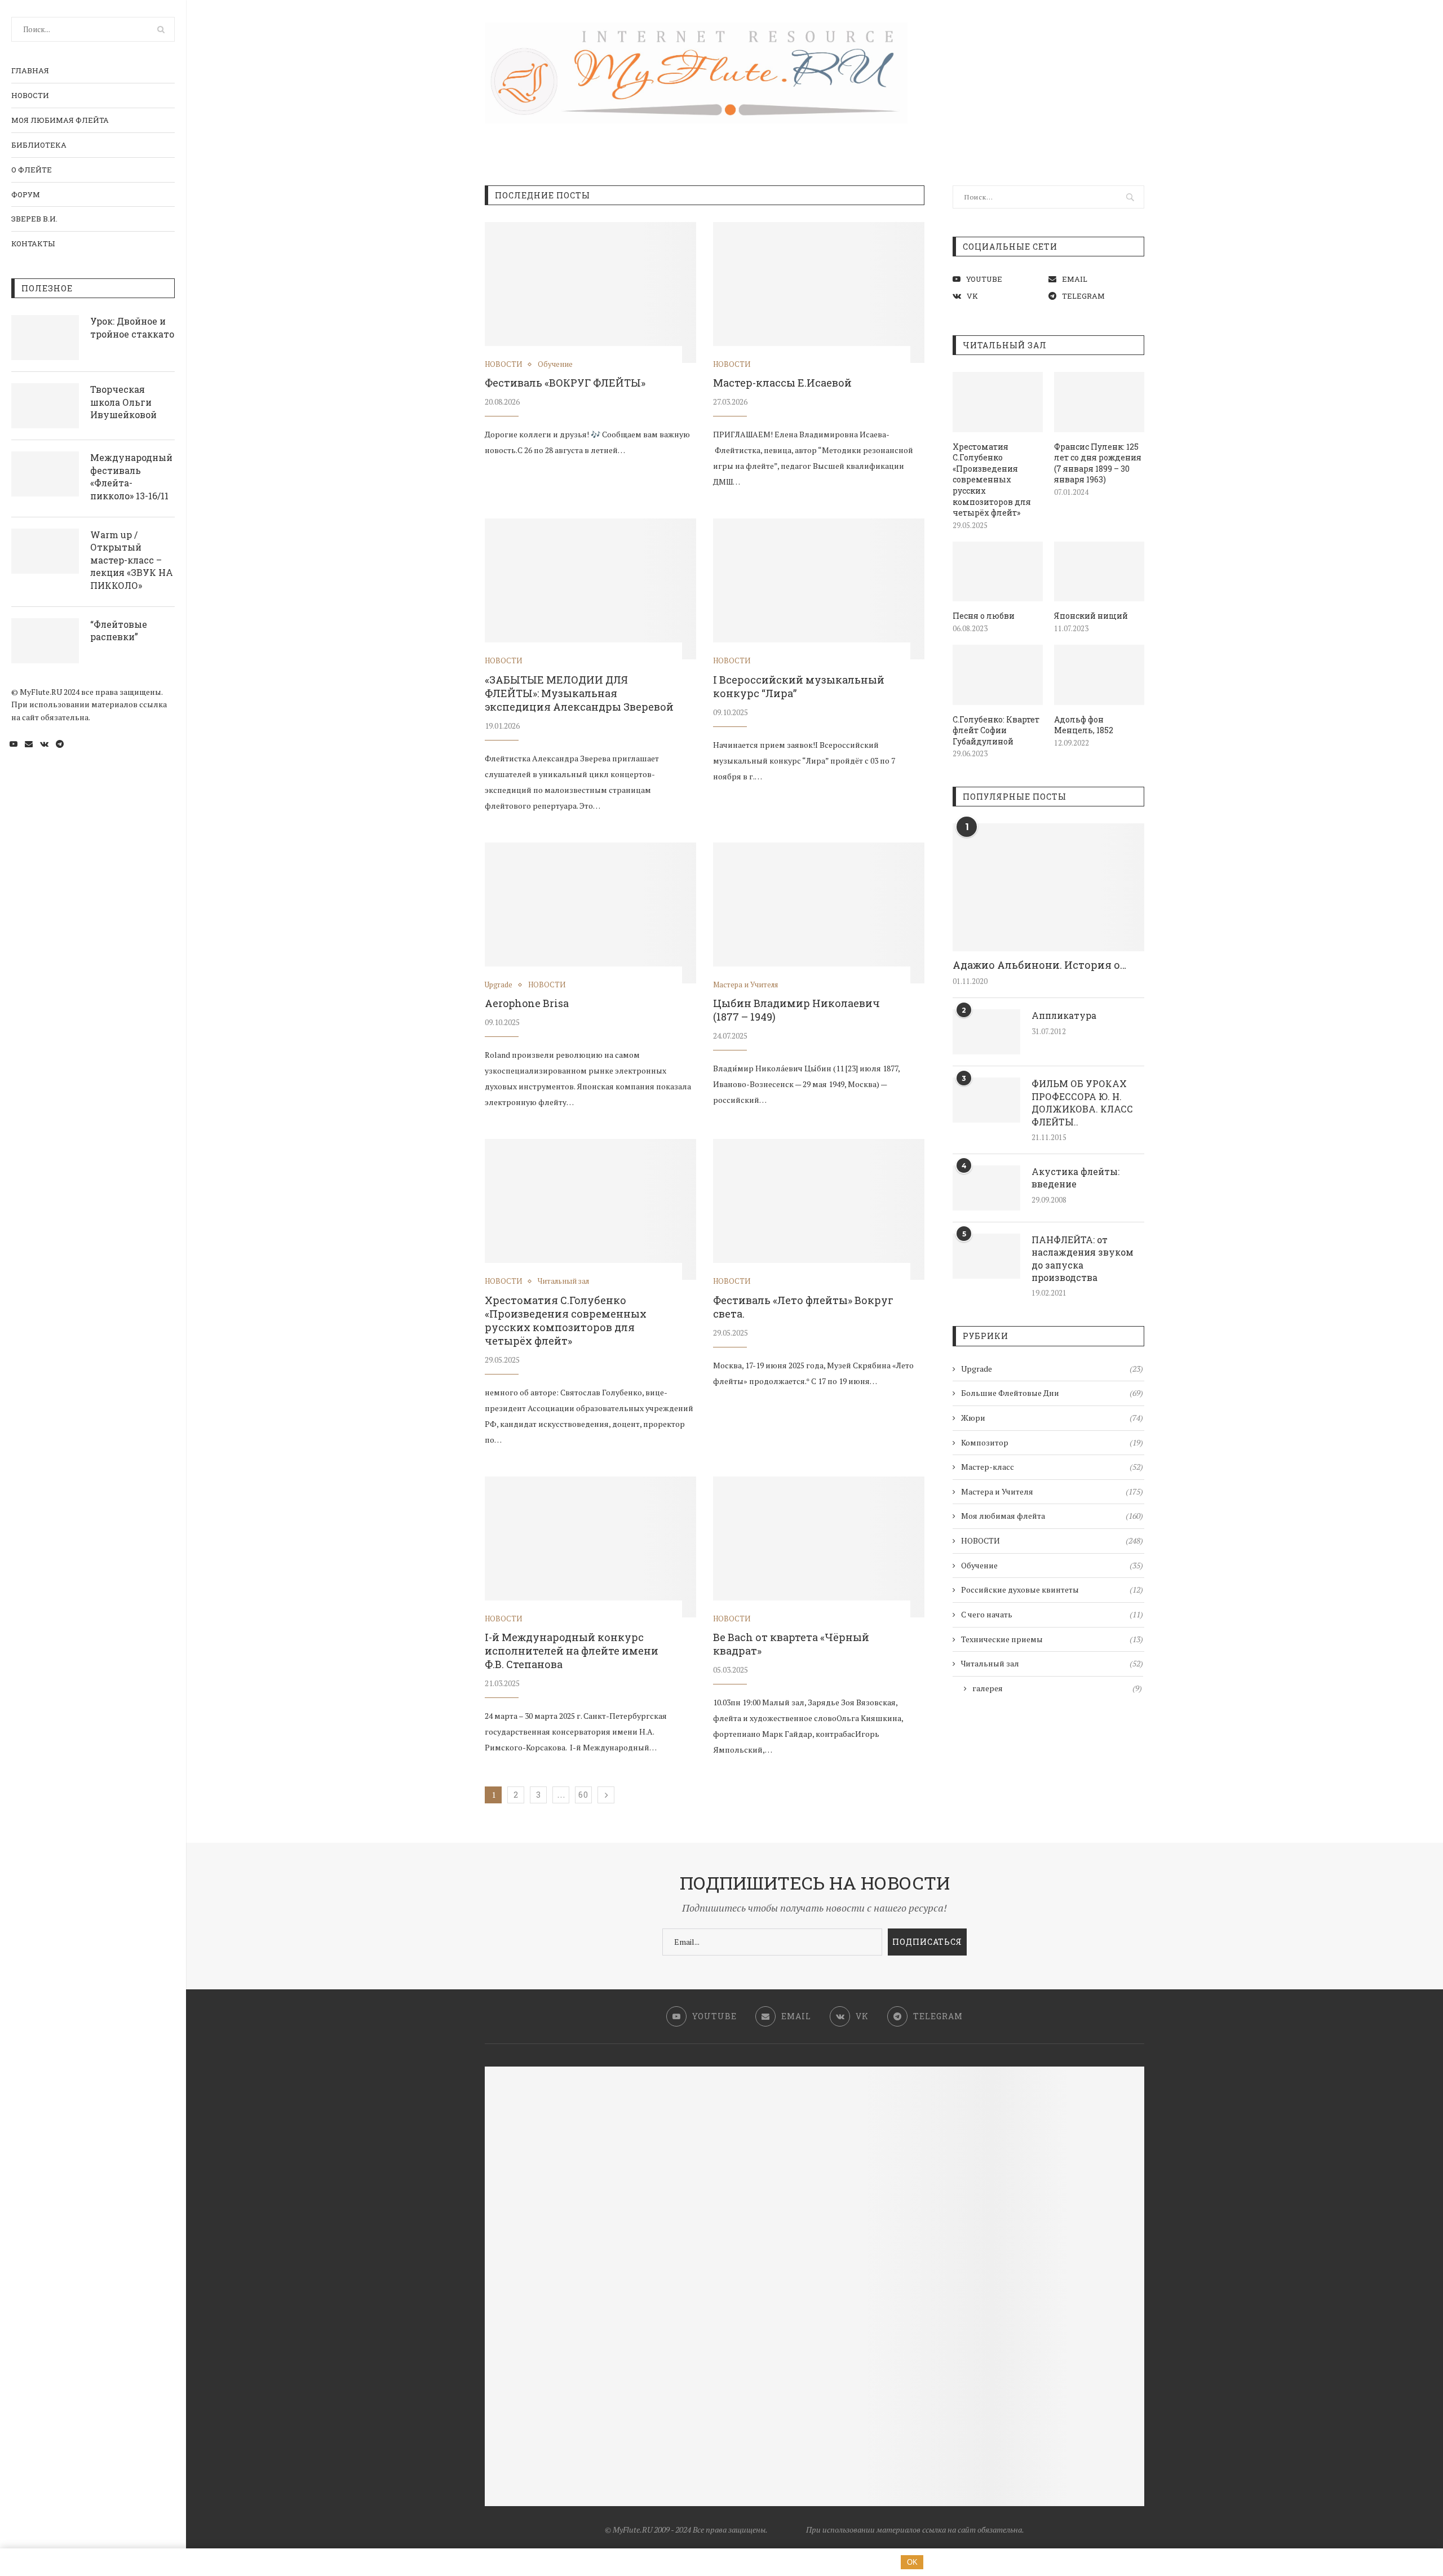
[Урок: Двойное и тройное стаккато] (45, 338)
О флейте (32, 170)
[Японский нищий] (1099, 572)
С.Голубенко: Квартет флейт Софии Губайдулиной (996, 730)
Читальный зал (563, 1282)
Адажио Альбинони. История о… (1039, 965)
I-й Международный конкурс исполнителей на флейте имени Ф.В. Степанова (572, 1651)
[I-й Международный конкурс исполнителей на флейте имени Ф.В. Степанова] (590, 1547)
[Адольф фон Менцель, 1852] (1099, 675)
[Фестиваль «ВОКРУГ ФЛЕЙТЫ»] (590, 292)
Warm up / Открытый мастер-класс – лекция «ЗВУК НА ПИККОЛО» (132, 560)
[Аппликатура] (986, 1032)
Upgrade (499, 985)
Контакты (33, 243)
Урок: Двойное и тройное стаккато (132, 327)
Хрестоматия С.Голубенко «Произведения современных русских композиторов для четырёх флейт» (566, 1320)
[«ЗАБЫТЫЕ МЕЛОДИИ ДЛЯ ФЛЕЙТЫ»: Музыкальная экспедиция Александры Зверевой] (590, 589)
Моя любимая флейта (60, 120)
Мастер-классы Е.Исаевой (782, 383)
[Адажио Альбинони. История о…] (1048, 887)
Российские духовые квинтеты (1052, 1590)
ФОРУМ (26, 194)
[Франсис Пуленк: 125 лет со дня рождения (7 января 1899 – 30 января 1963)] (1099, 402)
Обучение (555, 365)
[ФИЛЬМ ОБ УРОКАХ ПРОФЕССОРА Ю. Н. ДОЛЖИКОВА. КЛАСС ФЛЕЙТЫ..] (986, 1100)
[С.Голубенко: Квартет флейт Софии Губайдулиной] (998, 675)
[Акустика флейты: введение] (986, 1188)
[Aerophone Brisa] (590, 913)
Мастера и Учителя (745, 985)
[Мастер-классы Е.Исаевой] (819, 292)
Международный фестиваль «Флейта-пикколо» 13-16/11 (131, 476)
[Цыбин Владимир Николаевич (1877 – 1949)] (819, 913)
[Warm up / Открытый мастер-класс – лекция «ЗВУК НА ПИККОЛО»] (45, 551)
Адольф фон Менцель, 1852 (1084, 725)
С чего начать (1052, 1614)
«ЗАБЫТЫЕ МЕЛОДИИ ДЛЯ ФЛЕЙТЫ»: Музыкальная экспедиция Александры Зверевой (579, 693)
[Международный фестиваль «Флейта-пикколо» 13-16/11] (45, 474)
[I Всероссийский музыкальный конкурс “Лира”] (819, 589)
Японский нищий (1091, 616)
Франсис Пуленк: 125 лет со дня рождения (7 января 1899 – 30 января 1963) (1098, 463)
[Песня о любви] (998, 572)
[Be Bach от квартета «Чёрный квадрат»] (819, 1547)
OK (912, 2562)
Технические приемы (1052, 1639)
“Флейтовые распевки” (119, 630)
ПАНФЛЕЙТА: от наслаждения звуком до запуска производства (1083, 1258)
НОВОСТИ (30, 95)
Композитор (1052, 1442)
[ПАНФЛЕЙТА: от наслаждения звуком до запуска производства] (986, 1256)
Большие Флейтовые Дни (1052, 1393)
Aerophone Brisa (527, 1003)
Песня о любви (984, 616)
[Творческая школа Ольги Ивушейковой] (45, 406)
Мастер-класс (1052, 1467)
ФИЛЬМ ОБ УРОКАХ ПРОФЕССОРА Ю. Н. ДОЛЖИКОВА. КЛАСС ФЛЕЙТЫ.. (1082, 1102)
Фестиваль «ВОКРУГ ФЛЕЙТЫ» (565, 383)
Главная (30, 70)
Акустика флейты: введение (1075, 1178)
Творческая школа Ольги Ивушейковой (123, 402)
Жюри (1052, 1418)
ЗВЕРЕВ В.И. (34, 219)
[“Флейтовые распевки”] (45, 641)
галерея (1057, 1688)
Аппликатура (1064, 1015)
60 (583, 1795)
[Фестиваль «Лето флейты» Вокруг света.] (819, 1209)
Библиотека (39, 145)
